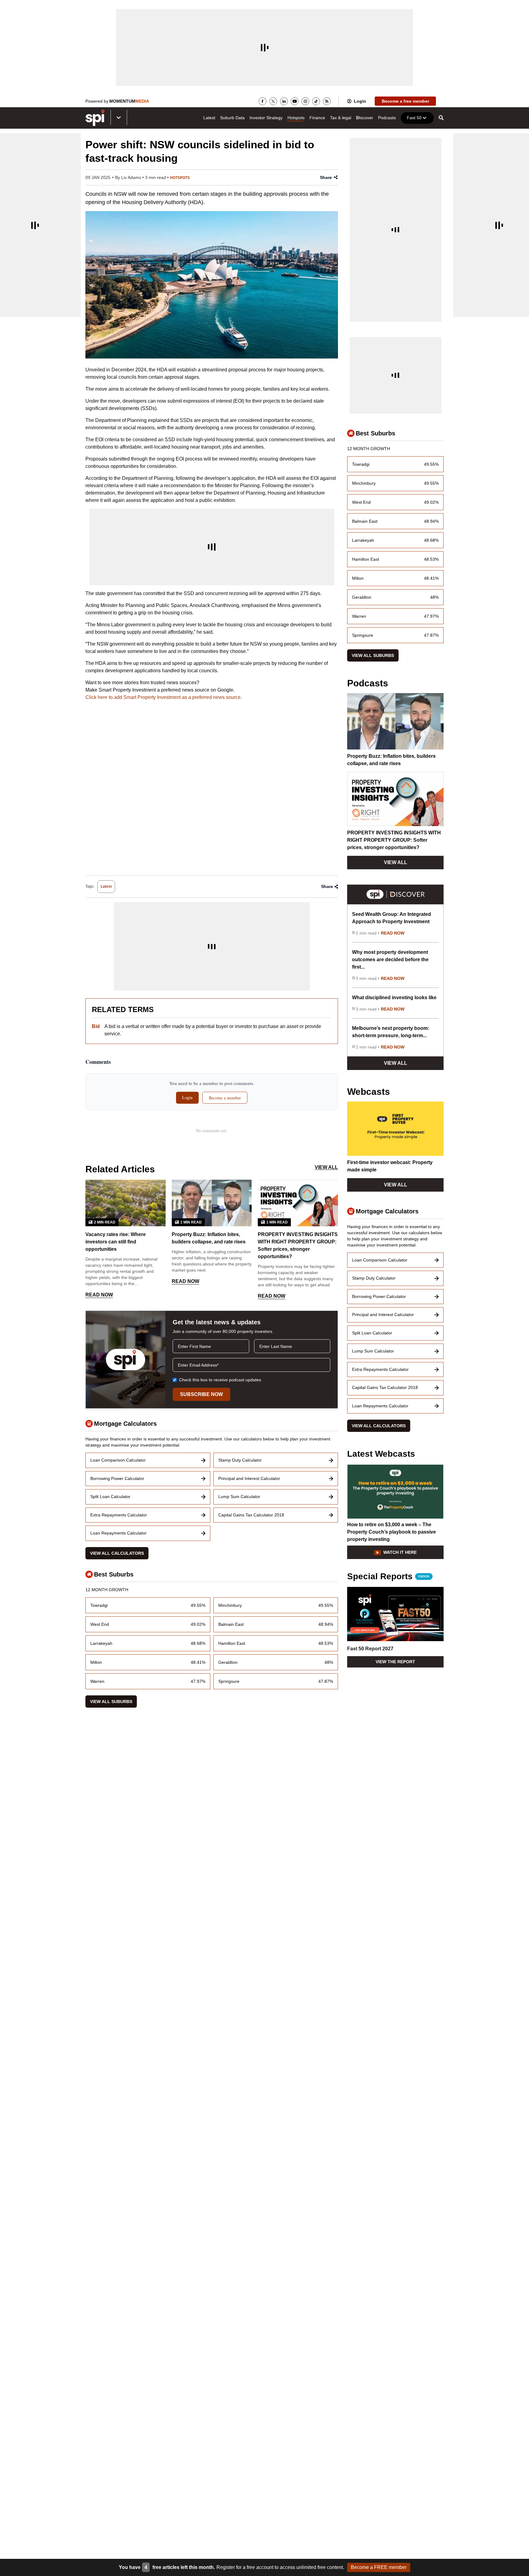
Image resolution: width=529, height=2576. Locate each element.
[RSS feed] (327, 101)
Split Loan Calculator (110, 1497)
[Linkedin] (284, 101)
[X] (273, 101)
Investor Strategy (266, 118)
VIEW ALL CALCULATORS (117, 1553)
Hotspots (296, 118)
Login (360, 101)
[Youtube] (295, 101)
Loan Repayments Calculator (118, 1533)
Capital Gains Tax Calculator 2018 (251, 1515)
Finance (317, 118)
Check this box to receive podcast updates (220, 1380)
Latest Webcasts (381, 1454)
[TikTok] (316, 101)
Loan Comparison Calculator (118, 1460)
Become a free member (405, 101)
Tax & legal (341, 118)
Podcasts (387, 118)
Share (326, 177)
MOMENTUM (129, 101)
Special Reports (388, 1577)
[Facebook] (263, 101)
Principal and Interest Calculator (249, 1478)
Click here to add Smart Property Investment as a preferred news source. (164, 697)
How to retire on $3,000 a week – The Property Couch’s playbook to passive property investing (392, 1532)
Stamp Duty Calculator (240, 1460)
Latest (209, 118)
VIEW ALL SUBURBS (111, 1702)
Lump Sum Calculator (239, 1497)
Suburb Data (232, 118)
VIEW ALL (326, 1167)
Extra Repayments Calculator (119, 1515)
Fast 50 (414, 118)
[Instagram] (305, 101)
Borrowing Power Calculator (117, 1478)
